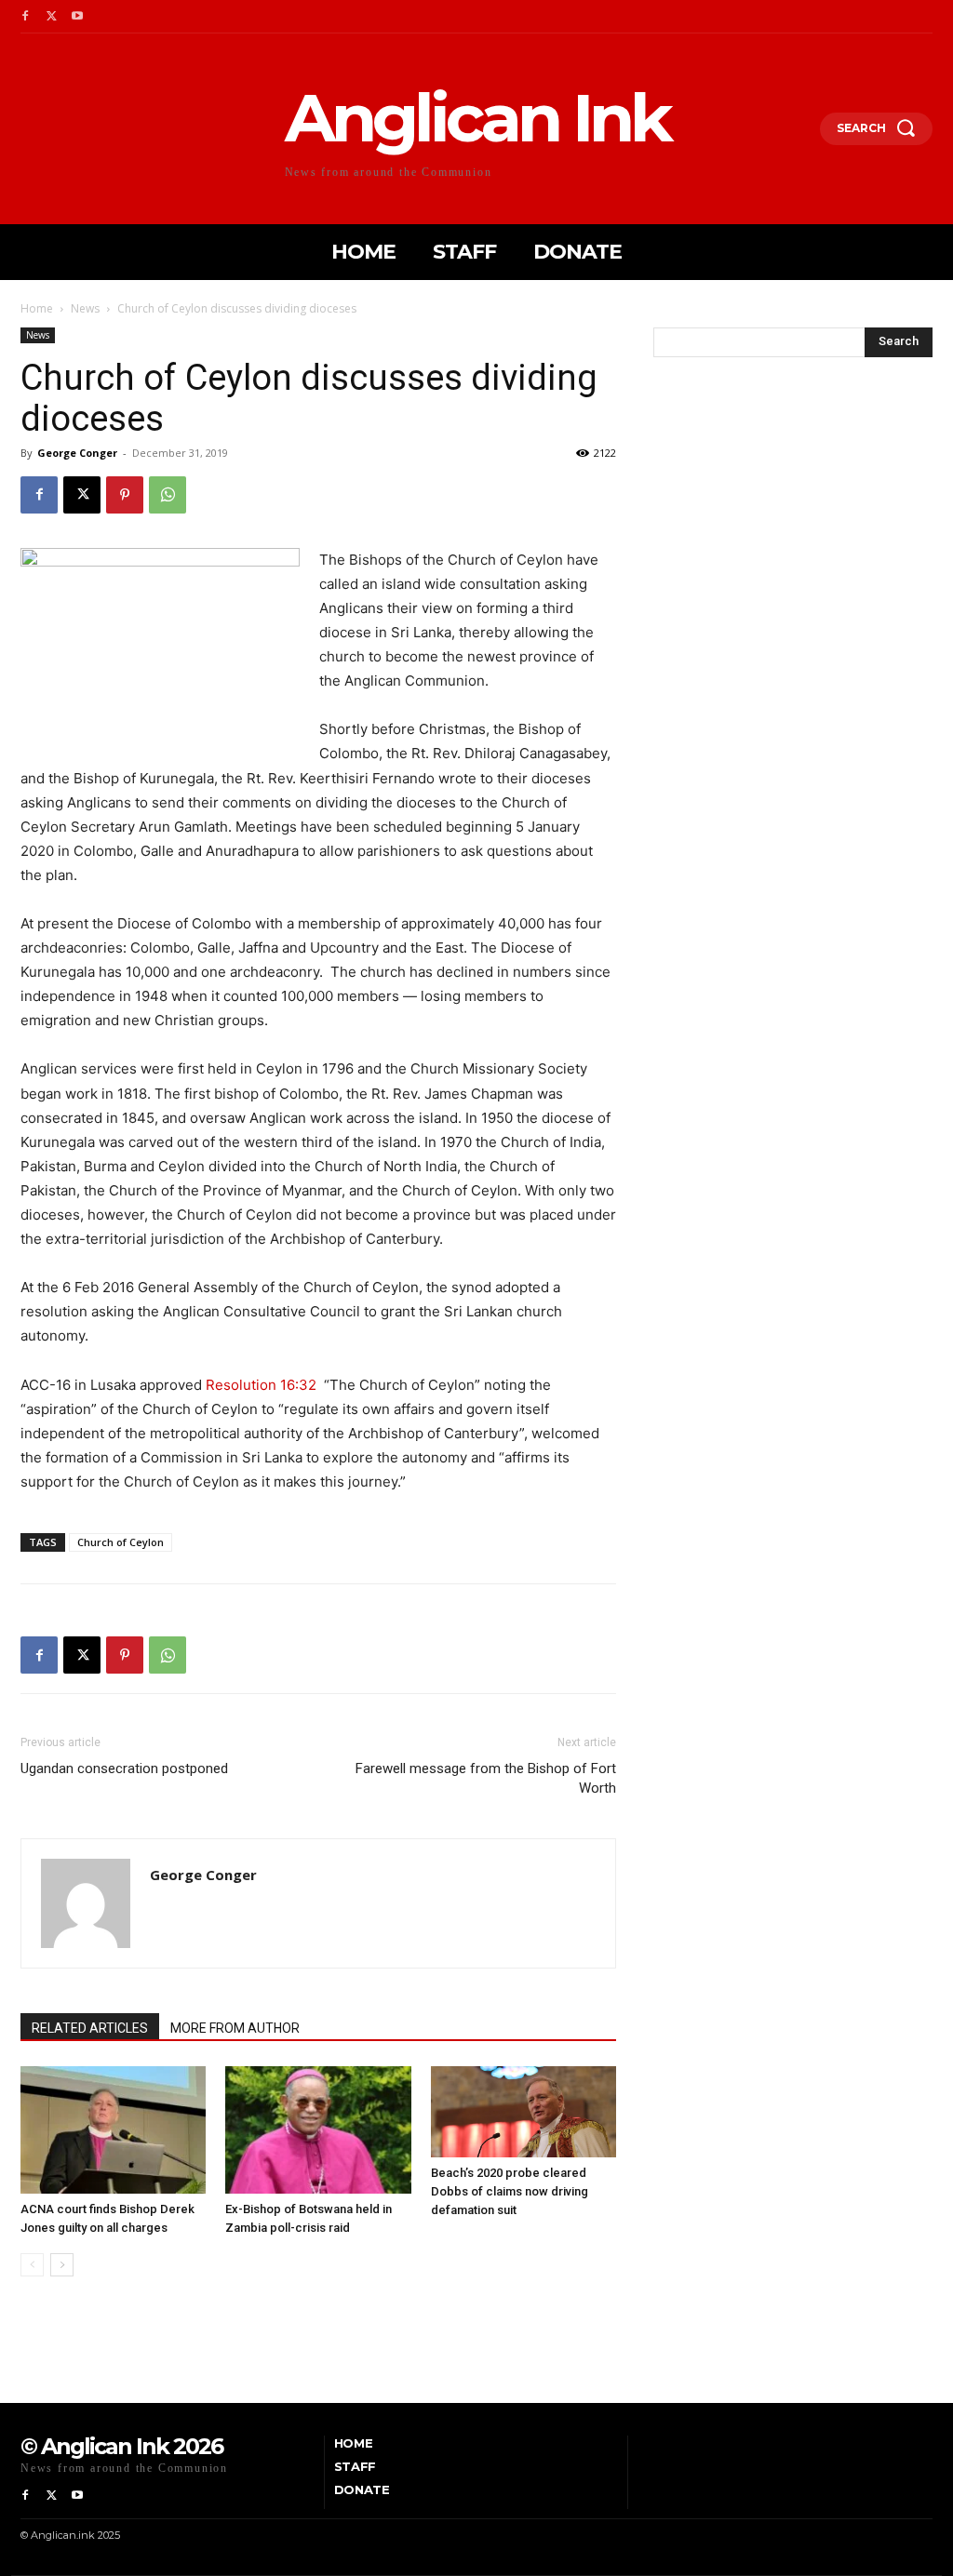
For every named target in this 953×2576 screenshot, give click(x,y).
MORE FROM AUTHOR (235, 2028)
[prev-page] (32, 2265)
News (85, 308)
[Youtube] (77, 17)
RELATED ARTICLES (90, 2028)
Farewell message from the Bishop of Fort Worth (486, 1778)
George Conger (77, 453)
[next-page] (62, 2265)
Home (37, 308)
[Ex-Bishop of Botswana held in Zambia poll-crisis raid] (318, 2130)
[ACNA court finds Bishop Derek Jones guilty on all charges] (113, 2130)
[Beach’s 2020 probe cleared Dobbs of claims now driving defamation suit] (523, 2112)
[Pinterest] (125, 495)
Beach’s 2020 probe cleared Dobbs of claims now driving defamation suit (510, 2191)
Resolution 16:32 (261, 1385)
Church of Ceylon (121, 1542)
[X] (51, 17)
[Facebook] (25, 17)
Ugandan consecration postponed (124, 1768)
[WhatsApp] (168, 495)
